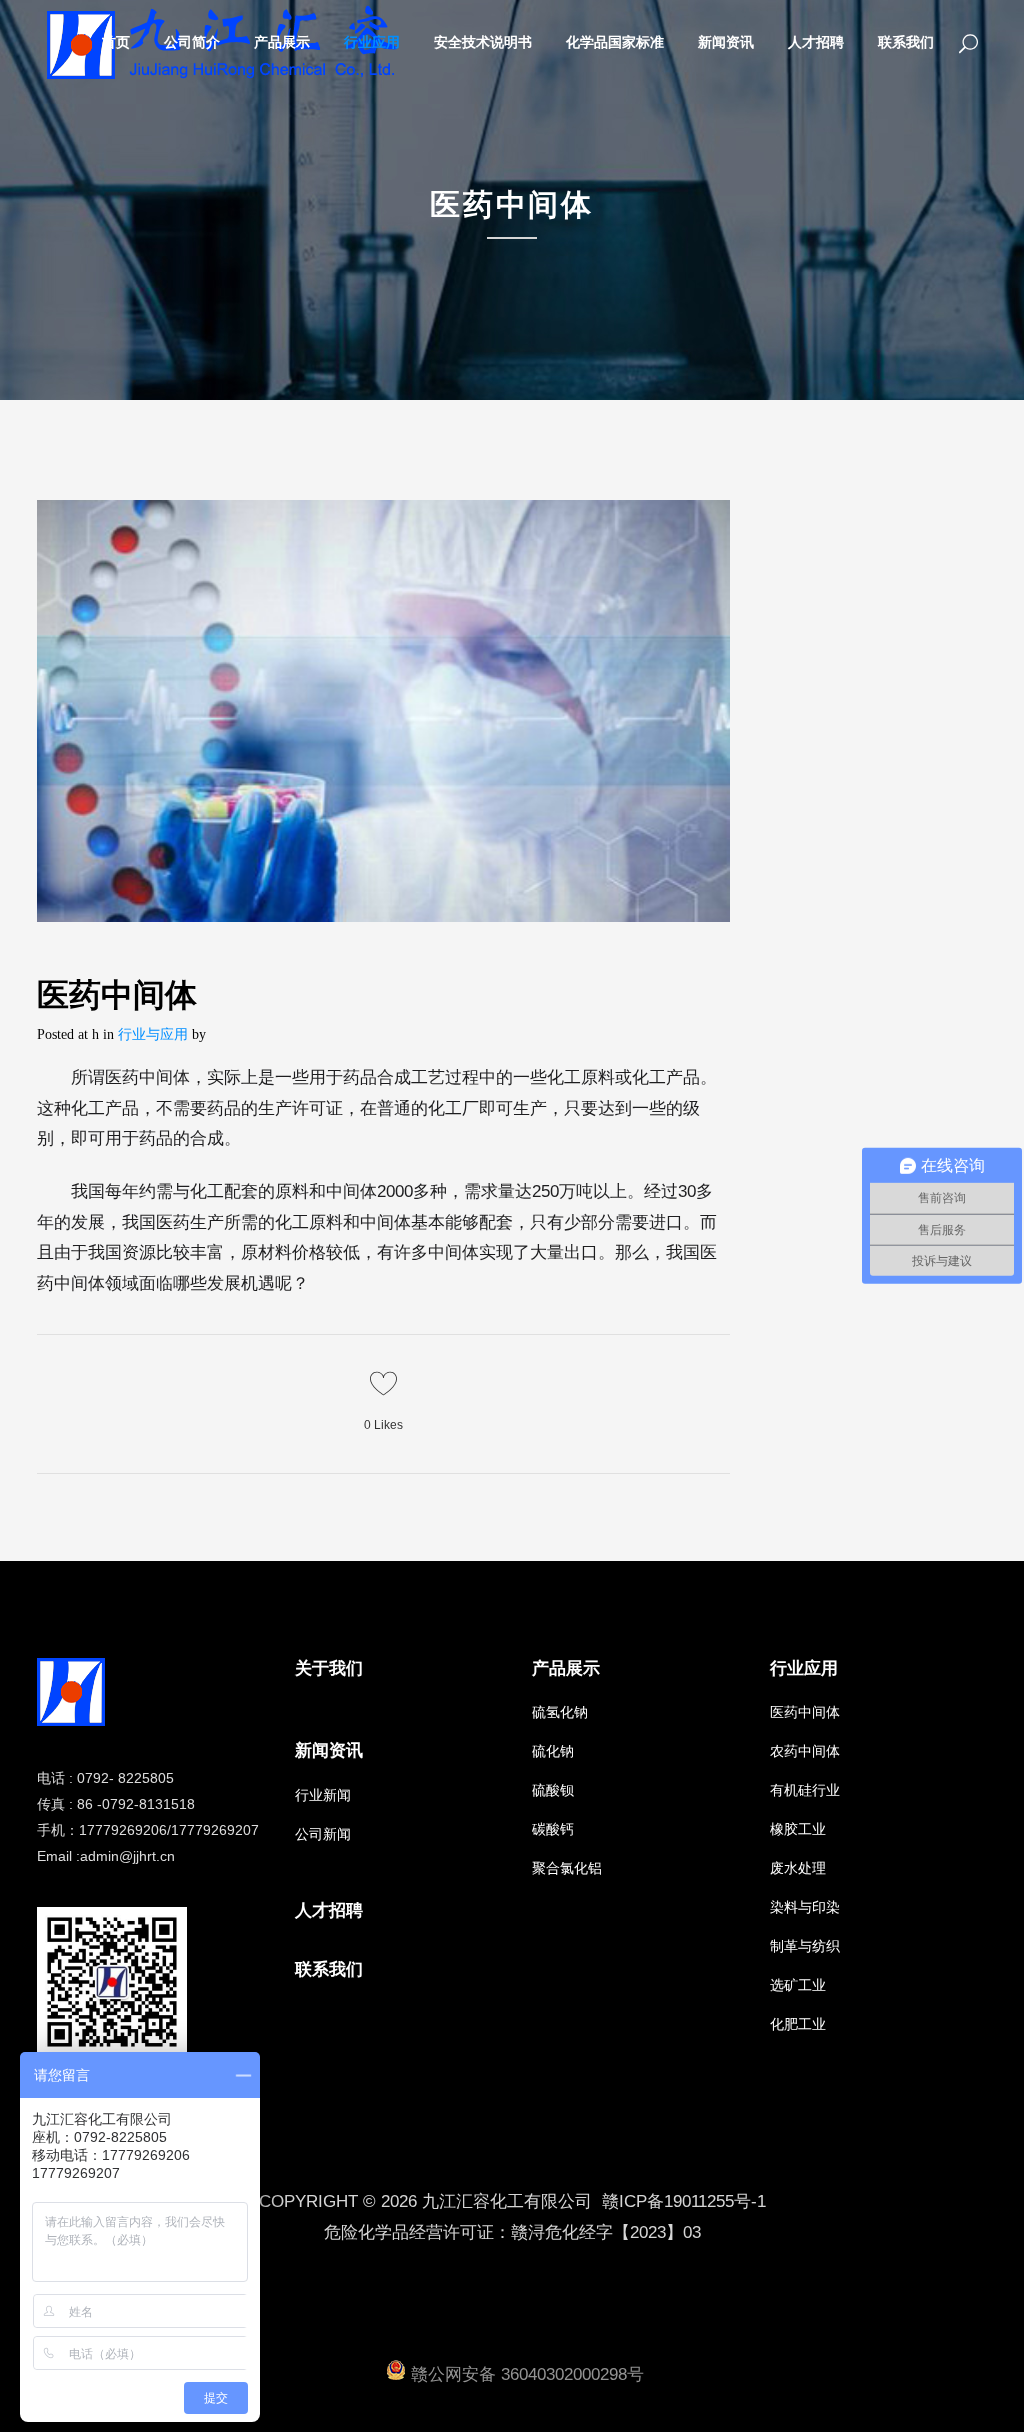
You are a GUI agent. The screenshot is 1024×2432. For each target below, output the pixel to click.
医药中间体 (805, 1712)
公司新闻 (323, 1834)
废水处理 (798, 1868)
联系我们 (329, 1969)
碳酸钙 (553, 1829)
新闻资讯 (329, 1750)
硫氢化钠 (560, 1712)
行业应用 (804, 1668)
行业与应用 (153, 1034)
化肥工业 (798, 2024)
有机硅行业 (805, 1790)
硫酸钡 (553, 1790)
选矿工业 (798, 1985)
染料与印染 (805, 1907)
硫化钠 (553, 1751)
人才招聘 (329, 1910)
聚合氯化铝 (567, 1868)
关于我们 (329, 1668)
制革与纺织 (805, 1946)
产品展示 (566, 1668)
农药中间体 (805, 1751)
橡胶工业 (798, 1829)
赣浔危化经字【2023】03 (606, 2232)
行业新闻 (323, 1795)
